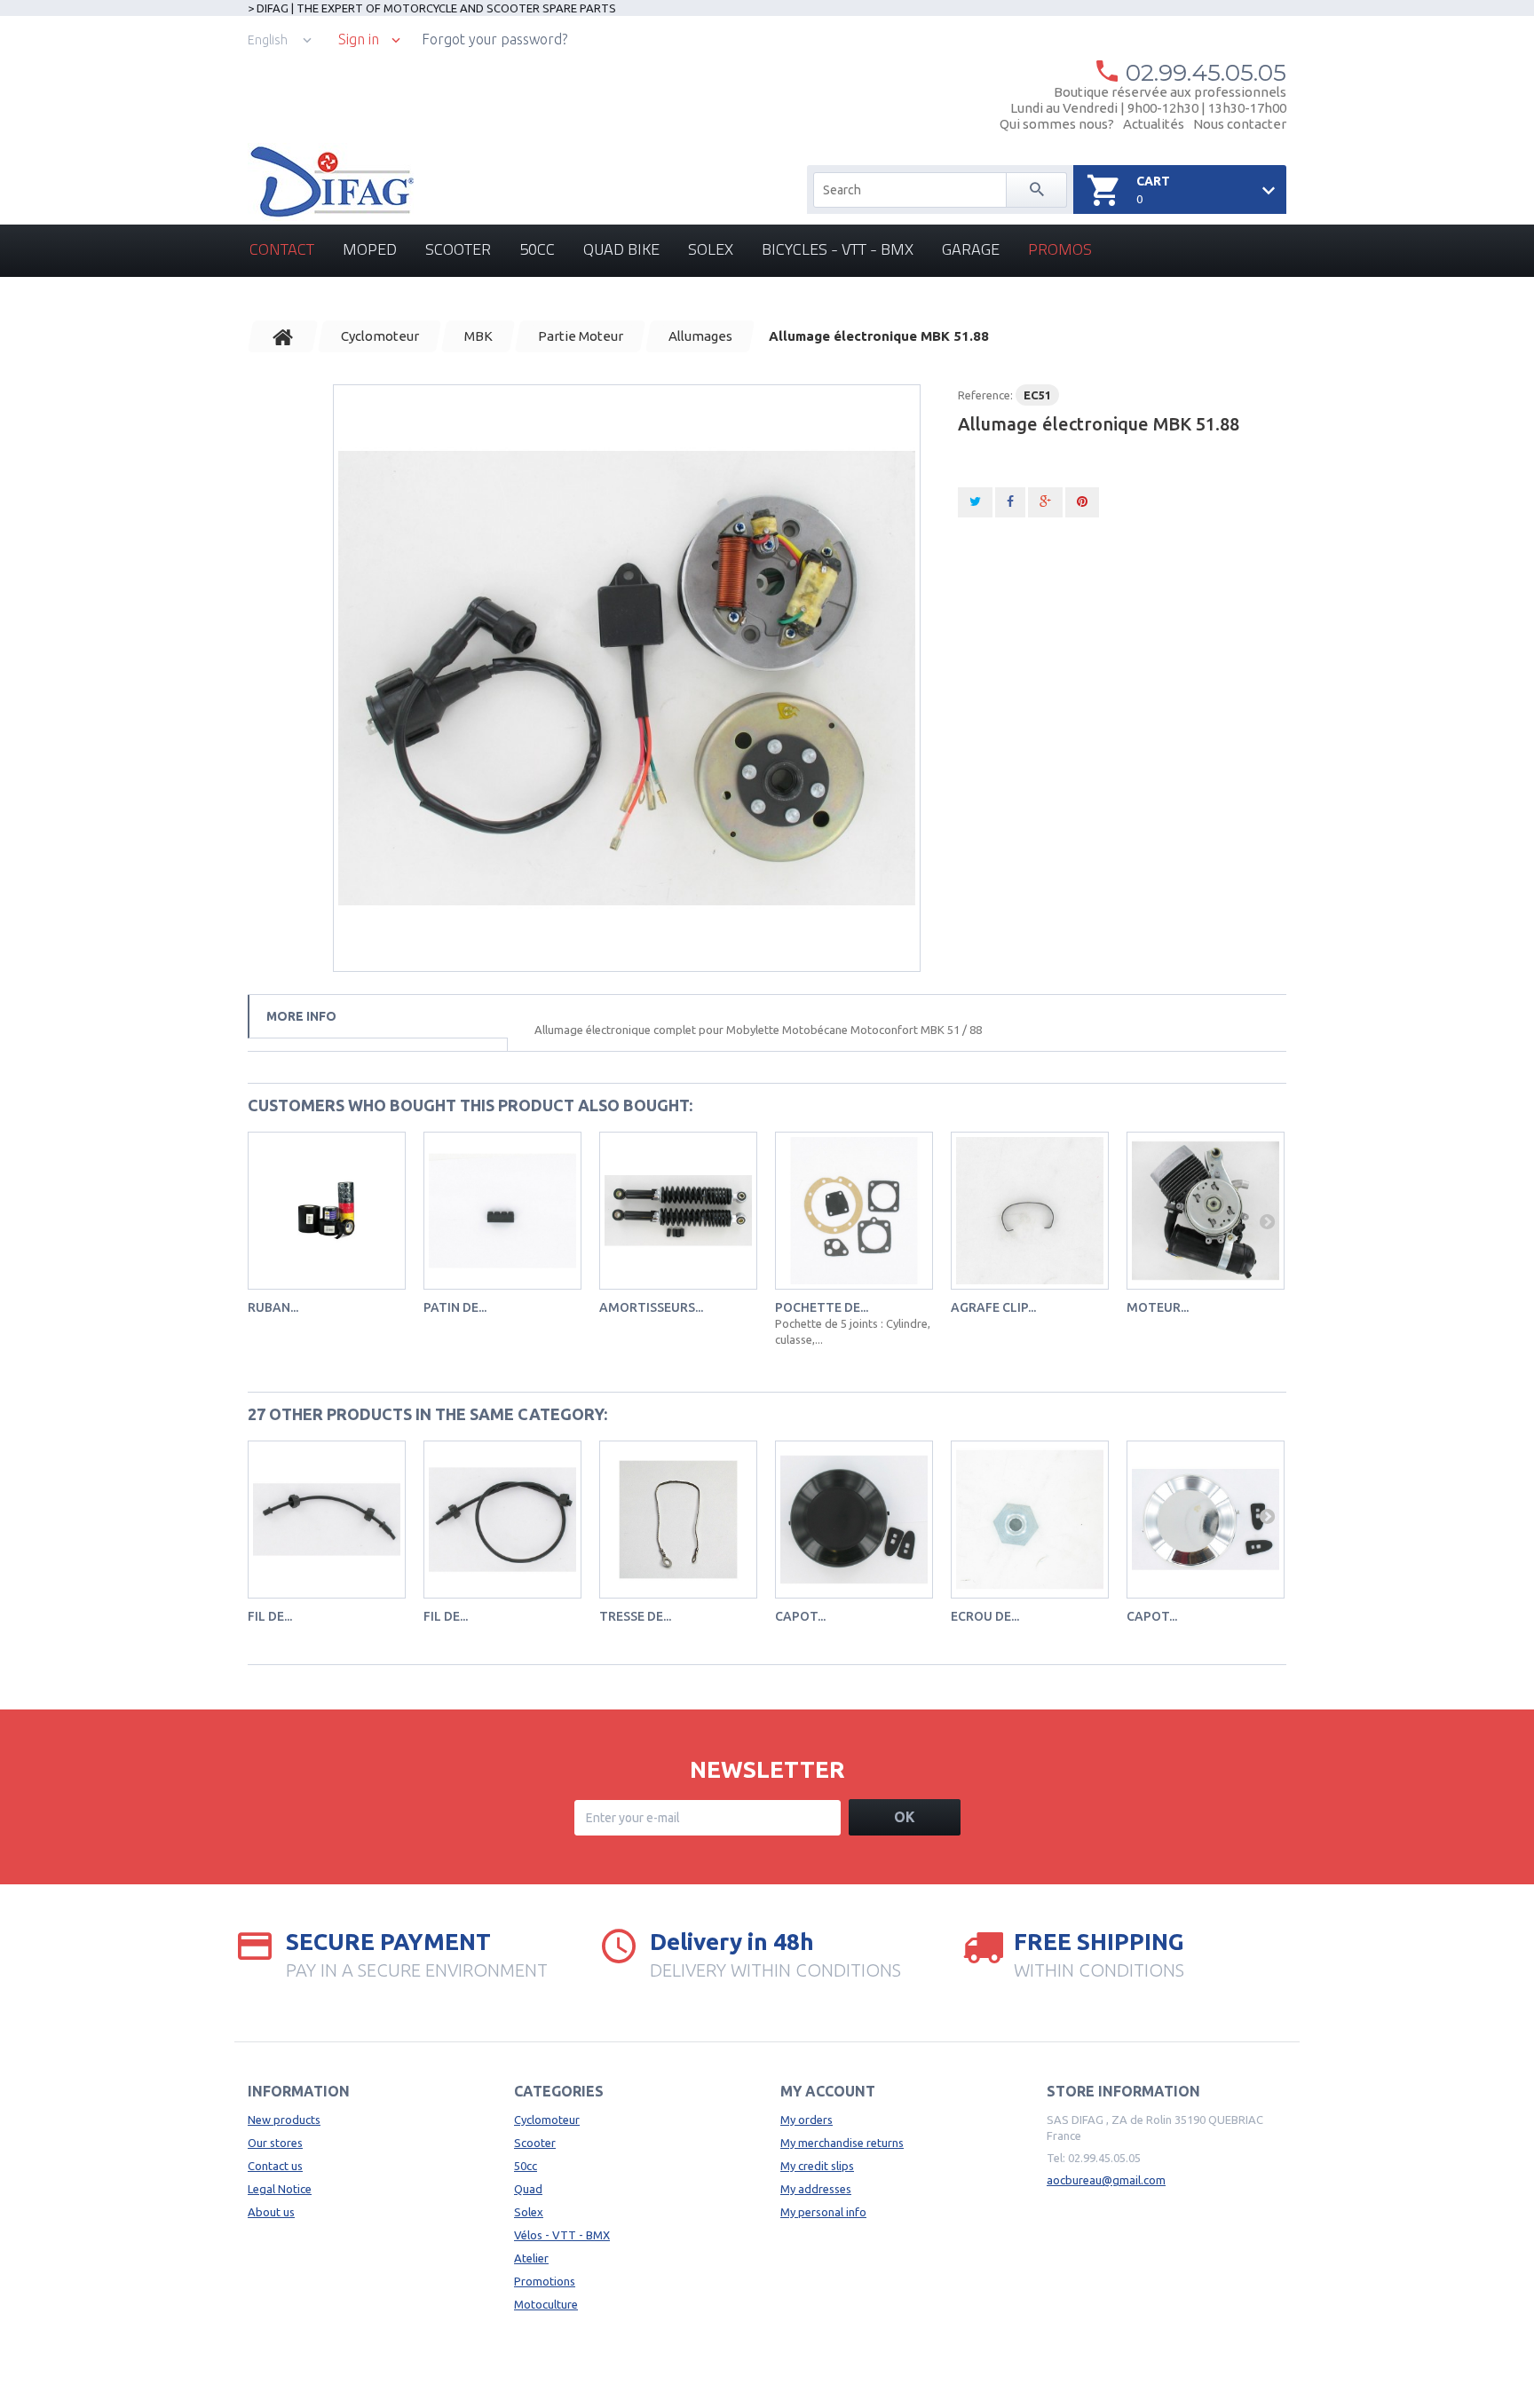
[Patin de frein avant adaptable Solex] (502, 1211)
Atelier (531, 2258)
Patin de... (455, 1307)
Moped (370, 249)
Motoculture (546, 2304)
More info (301, 1016)
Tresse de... (635, 1616)
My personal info (823, 2212)
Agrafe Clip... (993, 1307)
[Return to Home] (283, 336)
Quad (528, 2189)
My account (828, 2091)
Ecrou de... (985, 1616)
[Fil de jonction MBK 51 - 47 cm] (502, 1520)
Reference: (985, 395)
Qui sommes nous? (1057, 124)
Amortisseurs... (651, 1307)
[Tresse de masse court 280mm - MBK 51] (678, 1520)
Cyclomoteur (547, 2120)
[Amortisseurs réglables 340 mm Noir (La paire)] (678, 1211)
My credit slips (817, 2166)
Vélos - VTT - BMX (562, 2235)
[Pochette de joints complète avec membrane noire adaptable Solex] (854, 1211)
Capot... (800, 1616)
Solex (711, 249)
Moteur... (1158, 1307)
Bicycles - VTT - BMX (838, 249)
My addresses (816, 2189)
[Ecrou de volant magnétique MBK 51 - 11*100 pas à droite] (1030, 1520)
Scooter (458, 249)
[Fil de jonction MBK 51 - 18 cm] (327, 1520)
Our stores (275, 2143)
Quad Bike (621, 249)
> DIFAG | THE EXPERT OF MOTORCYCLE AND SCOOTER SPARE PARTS (432, 8)
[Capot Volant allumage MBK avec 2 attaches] (854, 1520)
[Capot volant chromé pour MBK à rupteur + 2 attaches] (1206, 1520)
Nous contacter (1240, 124)
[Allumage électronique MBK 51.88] (627, 678)
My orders (807, 2120)
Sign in (359, 39)
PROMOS (1060, 249)
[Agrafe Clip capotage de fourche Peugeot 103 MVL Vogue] (1030, 1211)
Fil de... (270, 1616)
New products (284, 2120)
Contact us (275, 2166)
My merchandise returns (842, 2143)
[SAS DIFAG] (331, 182)
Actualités (1154, 124)
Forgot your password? (494, 39)
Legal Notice (280, 2189)
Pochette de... (822, 1307)
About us (271, 2212)
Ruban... (273, 1307)
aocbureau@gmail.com (1106, 2180)
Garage (971, 249)
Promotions (545, 2281)
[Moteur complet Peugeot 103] (1206, 1211)
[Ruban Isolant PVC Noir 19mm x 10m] (327, 1211)
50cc (537, 249)
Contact (282, 249)
